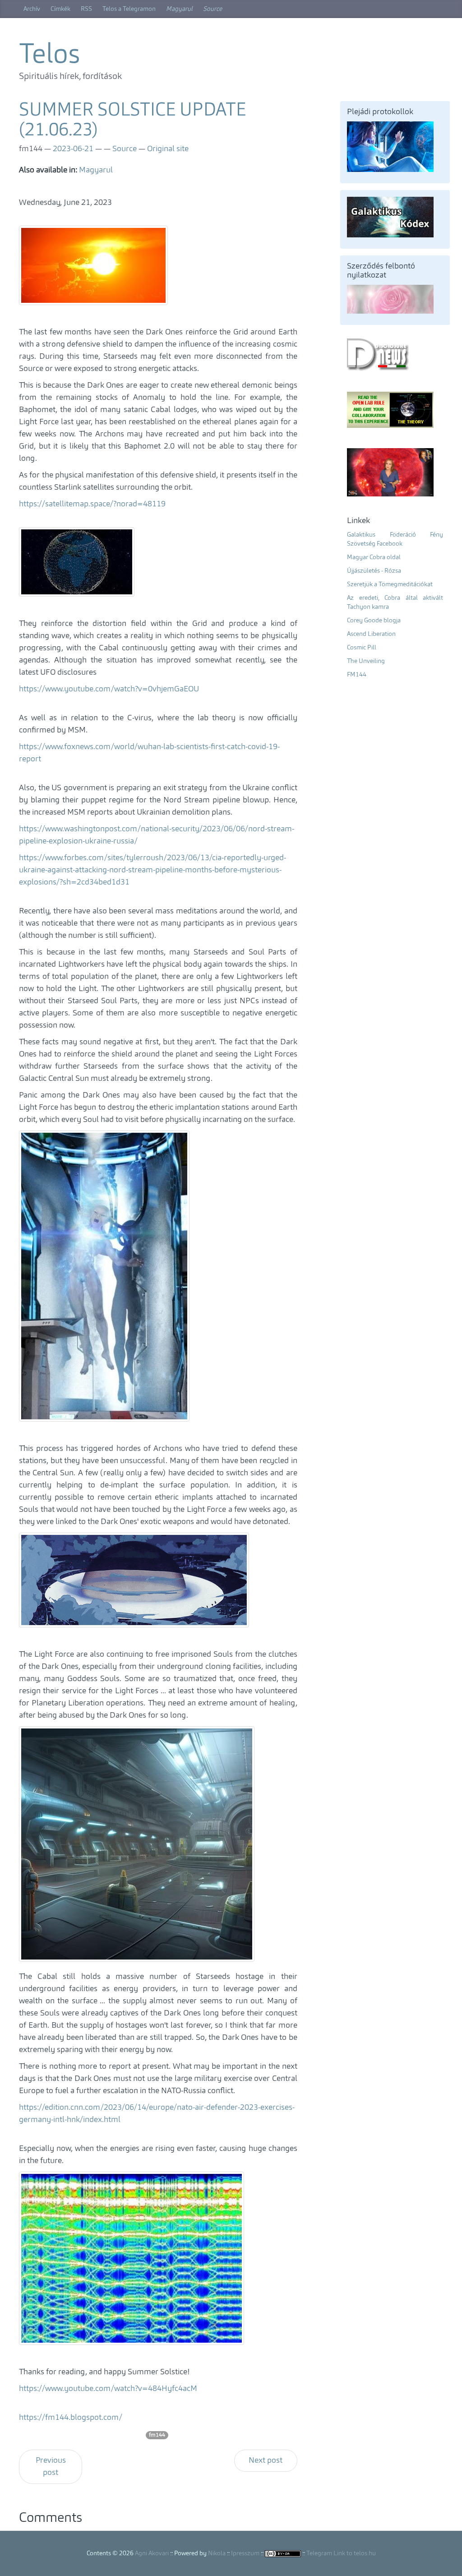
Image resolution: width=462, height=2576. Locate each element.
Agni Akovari (152, 2553)
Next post (266, 2460)
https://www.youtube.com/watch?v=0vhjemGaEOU (109, 689)
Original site (168, 149)
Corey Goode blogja (374, 621)
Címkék (60, 9)
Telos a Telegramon (129, 9)
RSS (86, 9)
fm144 (157, 2435)
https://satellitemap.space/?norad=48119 (92, 504)
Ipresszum (245, 2553)
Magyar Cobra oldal (374, 557)
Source (213, 9)
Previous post (51, 2467)
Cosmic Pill (362, 648)
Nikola (217, 2553)
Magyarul (179, 9)
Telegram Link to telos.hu (341, 2553)
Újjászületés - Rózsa (374, 571)
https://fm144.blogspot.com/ (71, 2418)
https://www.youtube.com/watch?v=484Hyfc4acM (108, 2389)
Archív (32, 9)
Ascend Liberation (371, 634)
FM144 (357, 675)
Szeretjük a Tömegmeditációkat (390, 584)
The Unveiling (366, 661)
